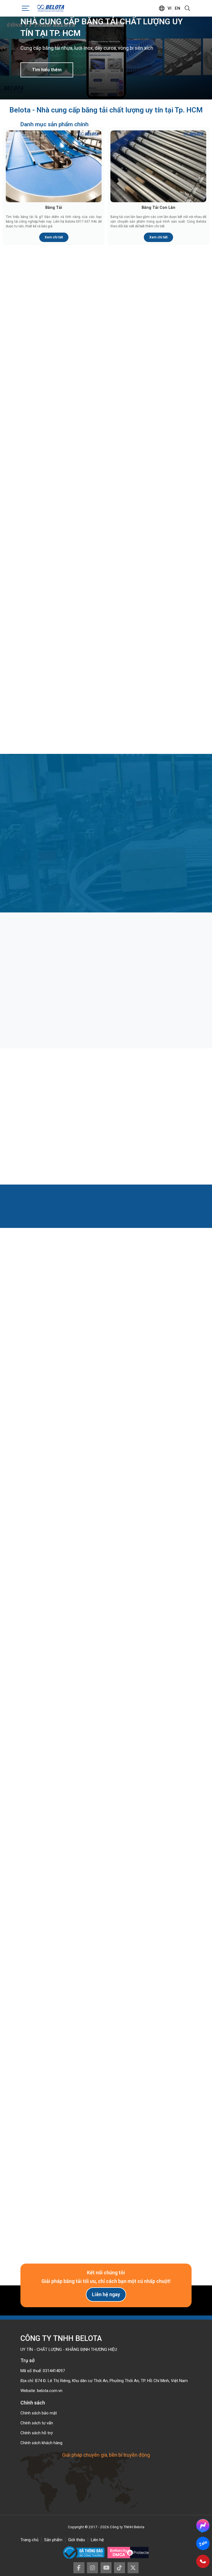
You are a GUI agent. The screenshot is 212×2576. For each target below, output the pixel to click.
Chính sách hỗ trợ (37, 2433)
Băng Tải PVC (150, 335)
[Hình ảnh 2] (160, 1872)
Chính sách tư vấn (37, 2423)
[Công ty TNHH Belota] (51, 8)
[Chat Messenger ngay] (203, 2525)
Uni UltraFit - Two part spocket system (165, 1670)
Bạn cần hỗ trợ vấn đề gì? (46, 2147)
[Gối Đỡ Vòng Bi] (63, 595)
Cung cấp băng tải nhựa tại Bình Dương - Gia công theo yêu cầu (106, 1777)
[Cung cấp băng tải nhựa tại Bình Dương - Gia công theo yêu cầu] (106, 1749)
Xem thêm (103, 1369)
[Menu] (26, 8)
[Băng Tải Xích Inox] (149, 398)
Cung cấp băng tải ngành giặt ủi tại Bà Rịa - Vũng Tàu (161, 1777)
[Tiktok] (120, 2568)
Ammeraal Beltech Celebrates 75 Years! (47, 1670)
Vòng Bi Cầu (150, 630)
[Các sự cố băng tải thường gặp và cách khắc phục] (164, 1092)
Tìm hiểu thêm (47, 70)
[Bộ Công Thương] (85, 2553)
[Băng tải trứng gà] (164, 956)
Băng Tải (54, 207)
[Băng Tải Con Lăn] (158, 166)
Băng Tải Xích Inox (150, 433)
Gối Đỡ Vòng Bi (63, 630)
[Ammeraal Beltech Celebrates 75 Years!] (47, 1644)
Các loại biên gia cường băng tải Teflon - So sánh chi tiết (47, 1120)
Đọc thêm (43, 1013)
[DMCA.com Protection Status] (128, 2553)
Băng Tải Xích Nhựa (63, 433)
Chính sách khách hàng (41, 2443)
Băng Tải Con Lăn (158, 207)
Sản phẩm (53, 2540)
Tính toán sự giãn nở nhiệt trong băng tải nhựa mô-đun (104, 1120)
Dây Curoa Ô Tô (150, 728)
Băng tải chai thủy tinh (47, 980)
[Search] (187, 8)
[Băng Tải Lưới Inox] (63, 497)
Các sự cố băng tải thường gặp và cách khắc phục (161, 1120)
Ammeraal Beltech (106, 1667)
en (177, 8)
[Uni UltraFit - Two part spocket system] (165, 1644)
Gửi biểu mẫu (106, 2222)
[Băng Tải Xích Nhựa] (63, 398)
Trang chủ (29, 2540)
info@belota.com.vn (52, 2024)
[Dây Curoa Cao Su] (63, 694)
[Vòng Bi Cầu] (149, 595)
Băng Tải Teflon (150, 531)
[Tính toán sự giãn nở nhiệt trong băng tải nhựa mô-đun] (106, 1092)
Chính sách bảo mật (39, 2413)
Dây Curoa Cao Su (63, 728)
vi (169, 8)
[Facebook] (79, 2568)
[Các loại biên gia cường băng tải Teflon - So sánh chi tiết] (48, 1092)
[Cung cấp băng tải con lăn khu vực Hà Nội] (48, 1749)
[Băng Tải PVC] (149, 300)
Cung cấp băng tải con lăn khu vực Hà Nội (48, 1776)
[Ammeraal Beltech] (106, 1644)
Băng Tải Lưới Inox (63, 531)
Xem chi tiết (54, 237)
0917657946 (44, 2014)
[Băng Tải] (54, 166)
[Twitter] (133, 2568)
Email (31, 2104)
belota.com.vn (50, 2391)
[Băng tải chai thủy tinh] (48, 956)
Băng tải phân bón (102, 980)
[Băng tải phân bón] (106, 956)
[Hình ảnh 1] (52, 1872)
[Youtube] (106, 2568)
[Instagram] (92, 2568)
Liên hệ (97, 2540)
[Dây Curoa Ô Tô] (149, 694)
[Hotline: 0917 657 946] (203, 2561)
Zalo (203, 2543)
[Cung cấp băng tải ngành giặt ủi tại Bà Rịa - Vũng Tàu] (164, 1749)
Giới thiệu (77, 2540)
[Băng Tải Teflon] (149, 497)
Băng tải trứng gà (159, 980)
